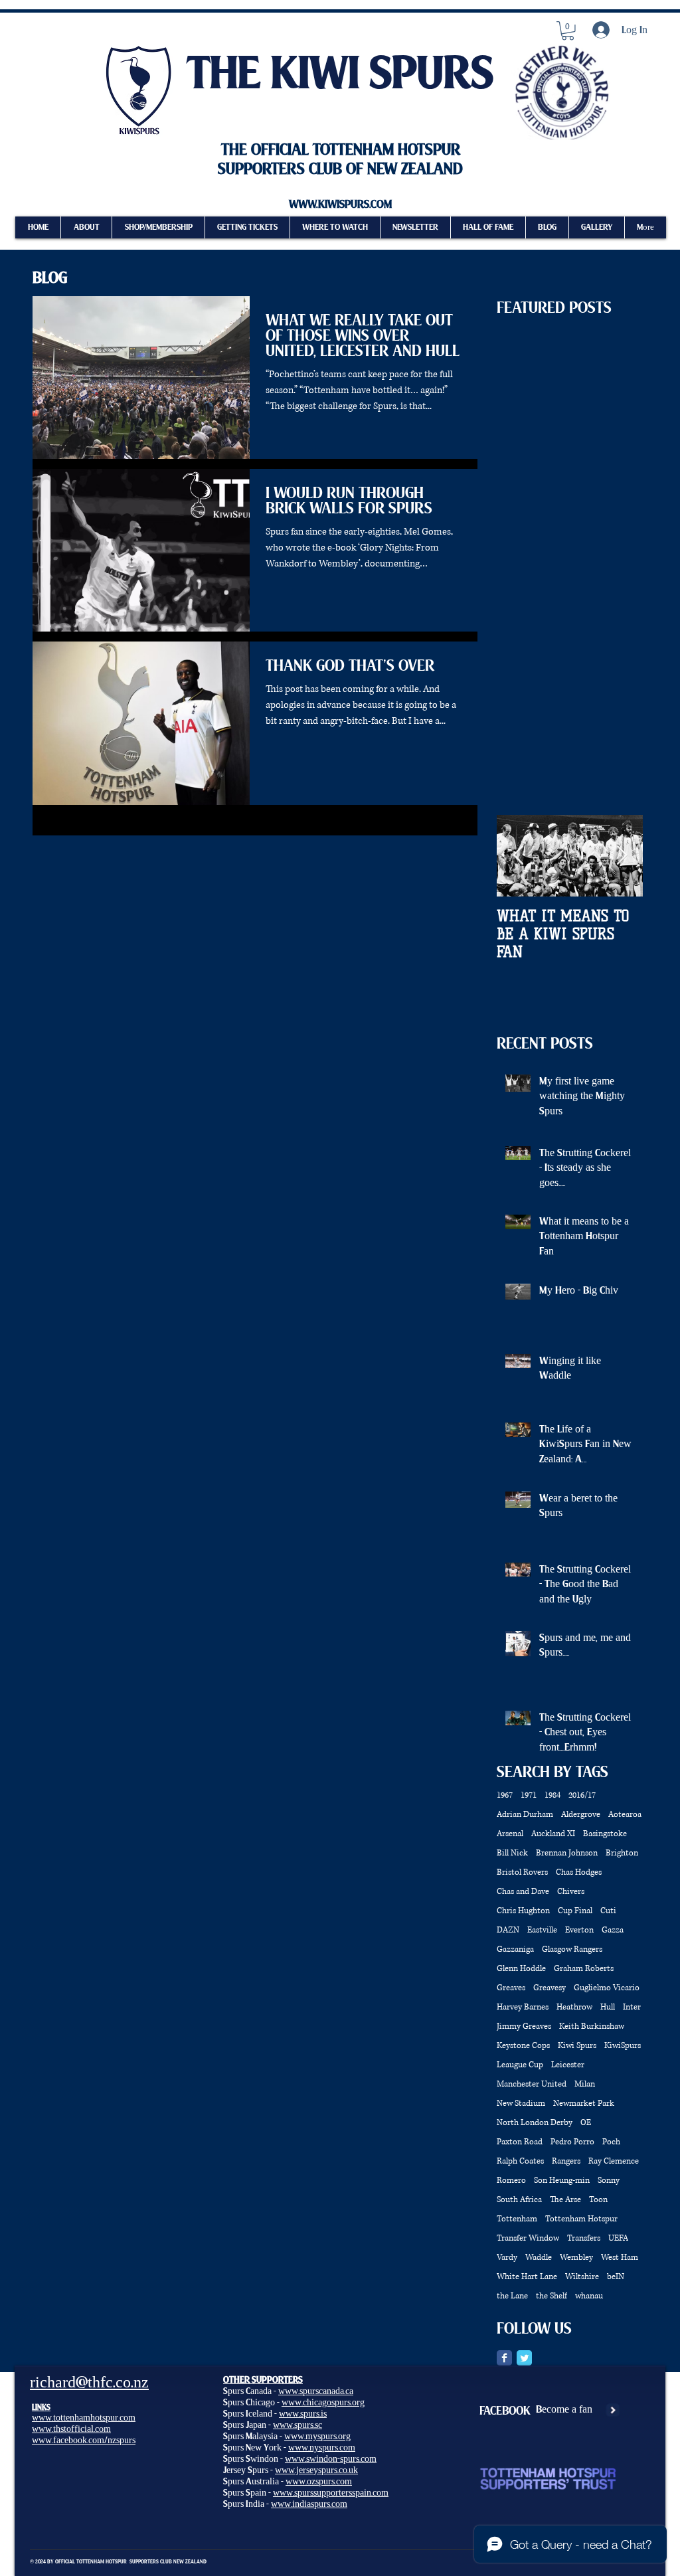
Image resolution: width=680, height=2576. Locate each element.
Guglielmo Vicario (607, 1988)
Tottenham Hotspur (581, 2219)
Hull (608, 2007)
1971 (529, 1795)
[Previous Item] (518, 856)
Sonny (609, 2181)
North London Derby (535, 2123)
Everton (579, 1930)
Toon (598, 2200)
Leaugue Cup (520, 2065)
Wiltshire (582, 2277)
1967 (505, 1795)
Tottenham (517, 2219)
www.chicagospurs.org (323, 2402)
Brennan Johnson (567, 1853)
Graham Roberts (584, 1969)
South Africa (519, 2200)
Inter (632, 2007)
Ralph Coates (520, 2161)
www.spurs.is (303, 2414)
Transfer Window (528, 2238)
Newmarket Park (584, 2104)
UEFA (618, 2238)
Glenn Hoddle (521, 1969)
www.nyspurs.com (322, 2447)
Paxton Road (520, 2142)
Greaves (511, 1988)
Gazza (613, 1930)
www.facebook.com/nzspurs (84, 2440)
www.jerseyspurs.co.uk (316, 2470)
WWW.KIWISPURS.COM (340, 205)
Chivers (571, 1892)
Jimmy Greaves (524, 2026)
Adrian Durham (525, 1815)
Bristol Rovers (522, 1872)
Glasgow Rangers (572, 1949)
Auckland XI (553, 1834)
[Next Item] (622, 856)
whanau (589, 2296)
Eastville (542, 1930)
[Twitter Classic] (524, 2358)
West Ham (620, 2258)
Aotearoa (625, 1815)
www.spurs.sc (297, 2425)
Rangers (566, 2161)
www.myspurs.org (317, 2436)
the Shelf (552, 2296)
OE (586, 2123)
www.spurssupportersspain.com (331, 2493)
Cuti (608, 1911)
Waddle (539, 2258)
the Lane (512, 2296)
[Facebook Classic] (504, 2358)
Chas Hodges (579, 1872)
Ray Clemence (614, 2161)
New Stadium (521, 2104)
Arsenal (510, 1834)
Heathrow (574, 2007)
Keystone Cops (523, 2046)
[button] (568, 31)
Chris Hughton (523, 1911)
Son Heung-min (562, 2181)
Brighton (622, 1853)
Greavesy (550, 1988)
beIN (616, 2277)
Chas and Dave (523, 1892)
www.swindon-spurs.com (331, 2459)
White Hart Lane (527, 2277)
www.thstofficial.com (71, 2429)
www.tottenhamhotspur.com (84, 2418)
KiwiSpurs (623, 2046)
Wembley (576, 2258)
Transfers (584, 2238)
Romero (511, 2181)
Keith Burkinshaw (592, 2026)
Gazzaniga (515, 1949)
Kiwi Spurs (577, 2046)
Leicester (568, 2065)
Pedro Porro (572, 2142)
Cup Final (575, 1911)
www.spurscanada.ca (316, 2391)
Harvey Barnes (523, 2007)
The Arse (565, 2200)
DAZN (508, 1930)
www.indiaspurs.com (309, 2504)
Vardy (507, 2258)
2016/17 (582, 1795)
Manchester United (532, 2084)
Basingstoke (605, 1834)
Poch (611, 2142)
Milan (585, 2084)
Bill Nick (512, 1853)
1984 (552, 1795)
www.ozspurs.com (319, 2481)
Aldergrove (581, 1815)
